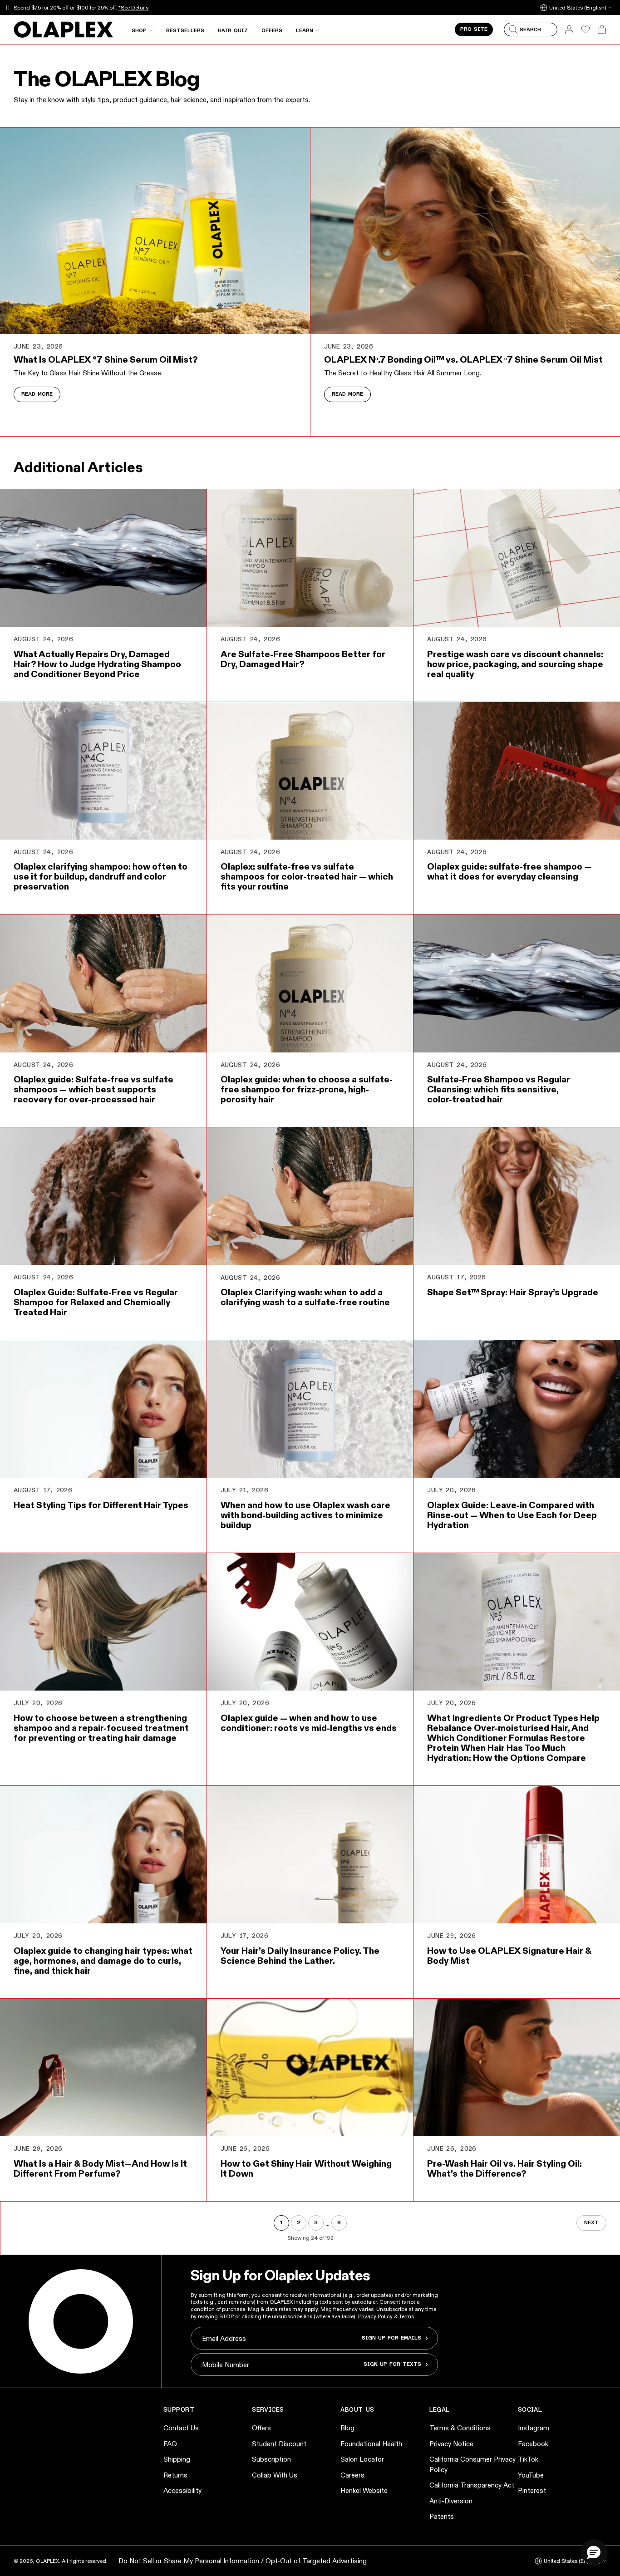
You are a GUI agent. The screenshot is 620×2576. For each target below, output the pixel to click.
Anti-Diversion (451, 2501)
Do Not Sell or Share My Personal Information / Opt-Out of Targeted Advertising (243, 2561)
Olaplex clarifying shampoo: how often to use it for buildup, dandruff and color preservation (101, 876)
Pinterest (532, 2490)
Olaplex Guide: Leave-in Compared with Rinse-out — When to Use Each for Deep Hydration (512, 1515)
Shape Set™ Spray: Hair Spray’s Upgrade (513, 1292)
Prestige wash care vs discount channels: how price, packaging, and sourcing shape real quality (515, 664)
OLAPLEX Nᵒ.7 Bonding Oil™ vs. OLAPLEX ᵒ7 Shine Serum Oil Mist (463, 359)
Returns (175, 2475)
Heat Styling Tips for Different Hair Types (101, 1505)
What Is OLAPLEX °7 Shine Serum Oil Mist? (106, 359)
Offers (261, 2428)
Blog (347, 2428)
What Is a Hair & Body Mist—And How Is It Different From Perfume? (100, 2168)
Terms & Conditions (460, 2428)
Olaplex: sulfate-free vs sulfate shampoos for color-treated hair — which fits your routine (307, 876)
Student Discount (279, 2444)
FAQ (170, 2444)
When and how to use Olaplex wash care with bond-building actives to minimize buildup (305, 1515)
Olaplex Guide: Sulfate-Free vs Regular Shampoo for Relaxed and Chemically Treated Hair (96, 1302)
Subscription (271, 2459)
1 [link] (281, 2223)
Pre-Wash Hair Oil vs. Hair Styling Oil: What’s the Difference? (504, 2168)
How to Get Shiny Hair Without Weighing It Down (306, 2168)
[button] (594, 2552)
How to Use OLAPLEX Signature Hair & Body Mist (509, 1956)
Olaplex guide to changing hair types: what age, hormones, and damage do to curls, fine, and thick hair (103, 1961)
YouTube (531, 2475)
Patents (442, 2516)
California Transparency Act (472, 2485)
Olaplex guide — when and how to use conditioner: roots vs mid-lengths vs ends (309, 1723)
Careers (352, 2475)
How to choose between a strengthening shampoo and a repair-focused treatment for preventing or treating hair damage (101, 1728)
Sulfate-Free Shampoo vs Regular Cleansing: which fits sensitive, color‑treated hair (499, 1089)
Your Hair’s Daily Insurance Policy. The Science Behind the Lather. (300, 1956)
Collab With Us (275, 2475)
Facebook (533, 2444)
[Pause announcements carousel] (7, 7)
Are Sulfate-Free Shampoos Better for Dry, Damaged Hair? (303, 659)
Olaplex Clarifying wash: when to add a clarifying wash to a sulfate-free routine (305, 1297)
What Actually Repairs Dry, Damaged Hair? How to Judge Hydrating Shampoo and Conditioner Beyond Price (97, 664)
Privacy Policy (375, 2316)
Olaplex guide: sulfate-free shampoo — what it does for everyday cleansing (509, 871)
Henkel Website (364, 2490)
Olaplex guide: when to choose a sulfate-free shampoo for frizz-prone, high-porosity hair (307, 1089)
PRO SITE (474, 29)
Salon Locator (362, 2459)
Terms (406, 2316)
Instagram (534, 2428)
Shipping (177, 2459)
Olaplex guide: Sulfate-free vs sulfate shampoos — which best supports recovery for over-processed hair (93, 1089)
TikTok (528, 2459)
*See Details (133, 7)
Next (591, 2223)
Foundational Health (371, 2444)
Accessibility (182, 2490)
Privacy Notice (451, 2444)
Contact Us (181, 2428)
